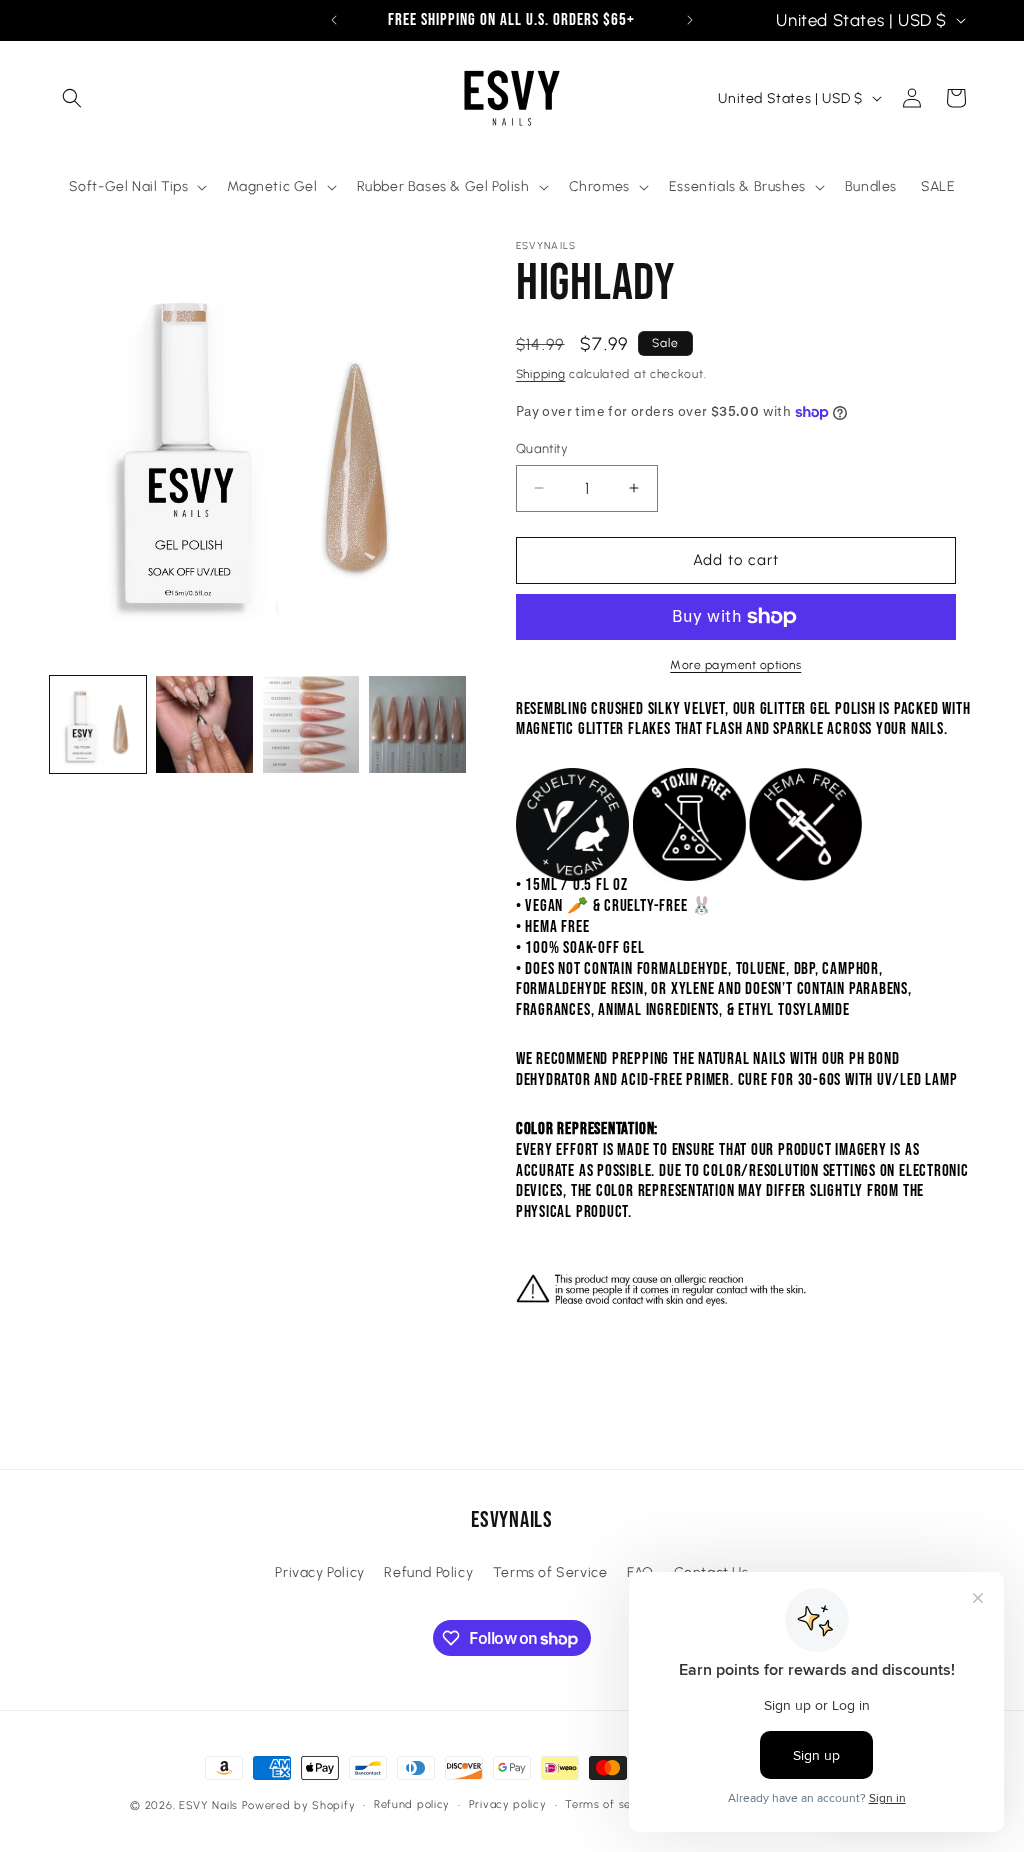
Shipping (541, 374)
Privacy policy (508, 1804)
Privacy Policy (319, 1572)
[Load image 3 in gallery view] (311, 724)
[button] (72, 98)
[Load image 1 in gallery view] (98, 724)
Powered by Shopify (299, 1805)
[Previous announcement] (334, 20)
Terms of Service (550, 1572)
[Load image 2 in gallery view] (204, 724)
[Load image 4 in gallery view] (417, 724)
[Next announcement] (690, 20)
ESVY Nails (208, 1805)
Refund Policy (428, 1572)
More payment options (735, 665)
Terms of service (611, 1804)
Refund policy (412, 1804)
